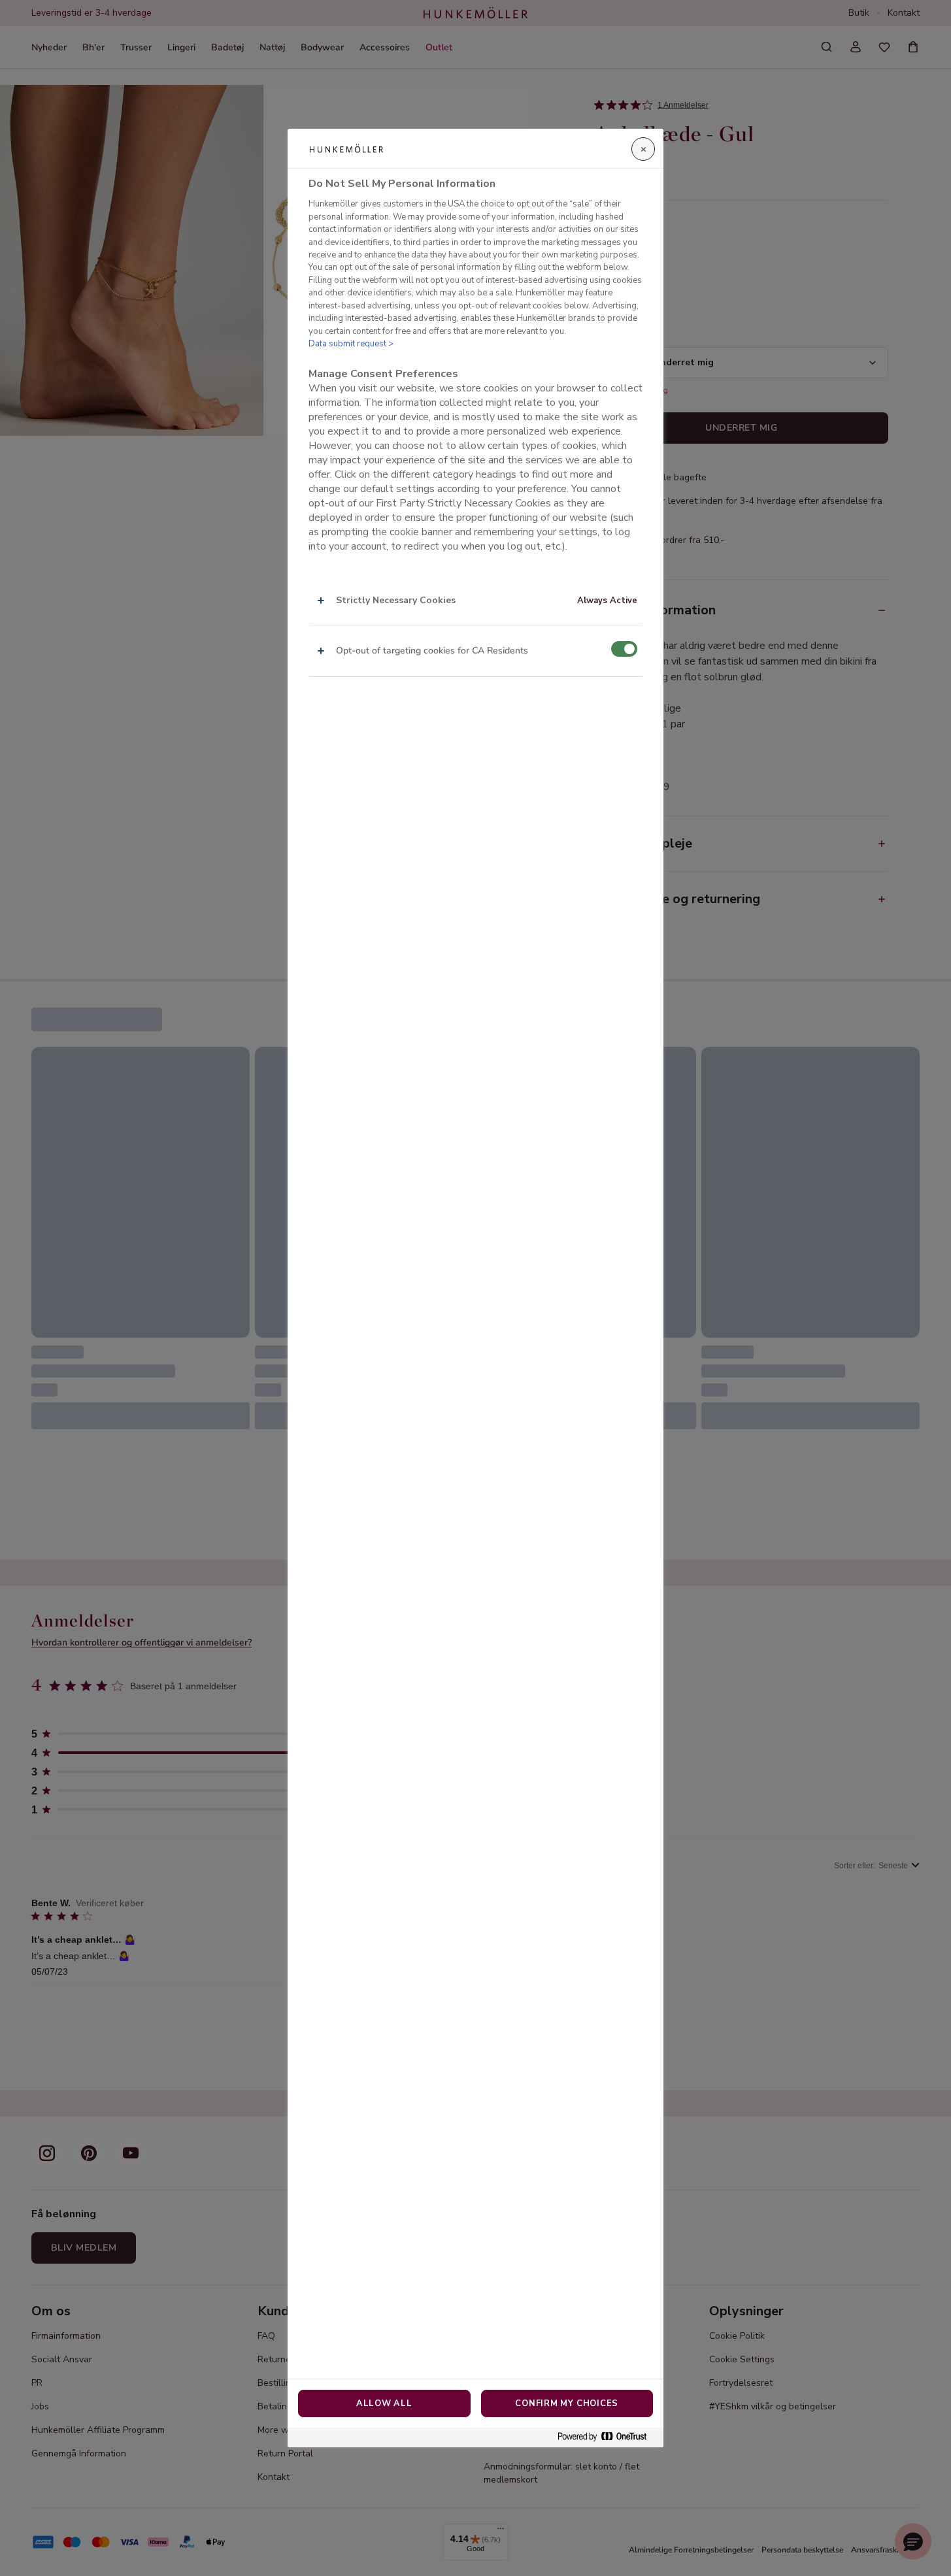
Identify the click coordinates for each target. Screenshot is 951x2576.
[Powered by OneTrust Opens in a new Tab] (607, 2437)
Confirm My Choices (567, 2403)
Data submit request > (351, 344)
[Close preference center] (643, 149)
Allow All (384, 2403)
